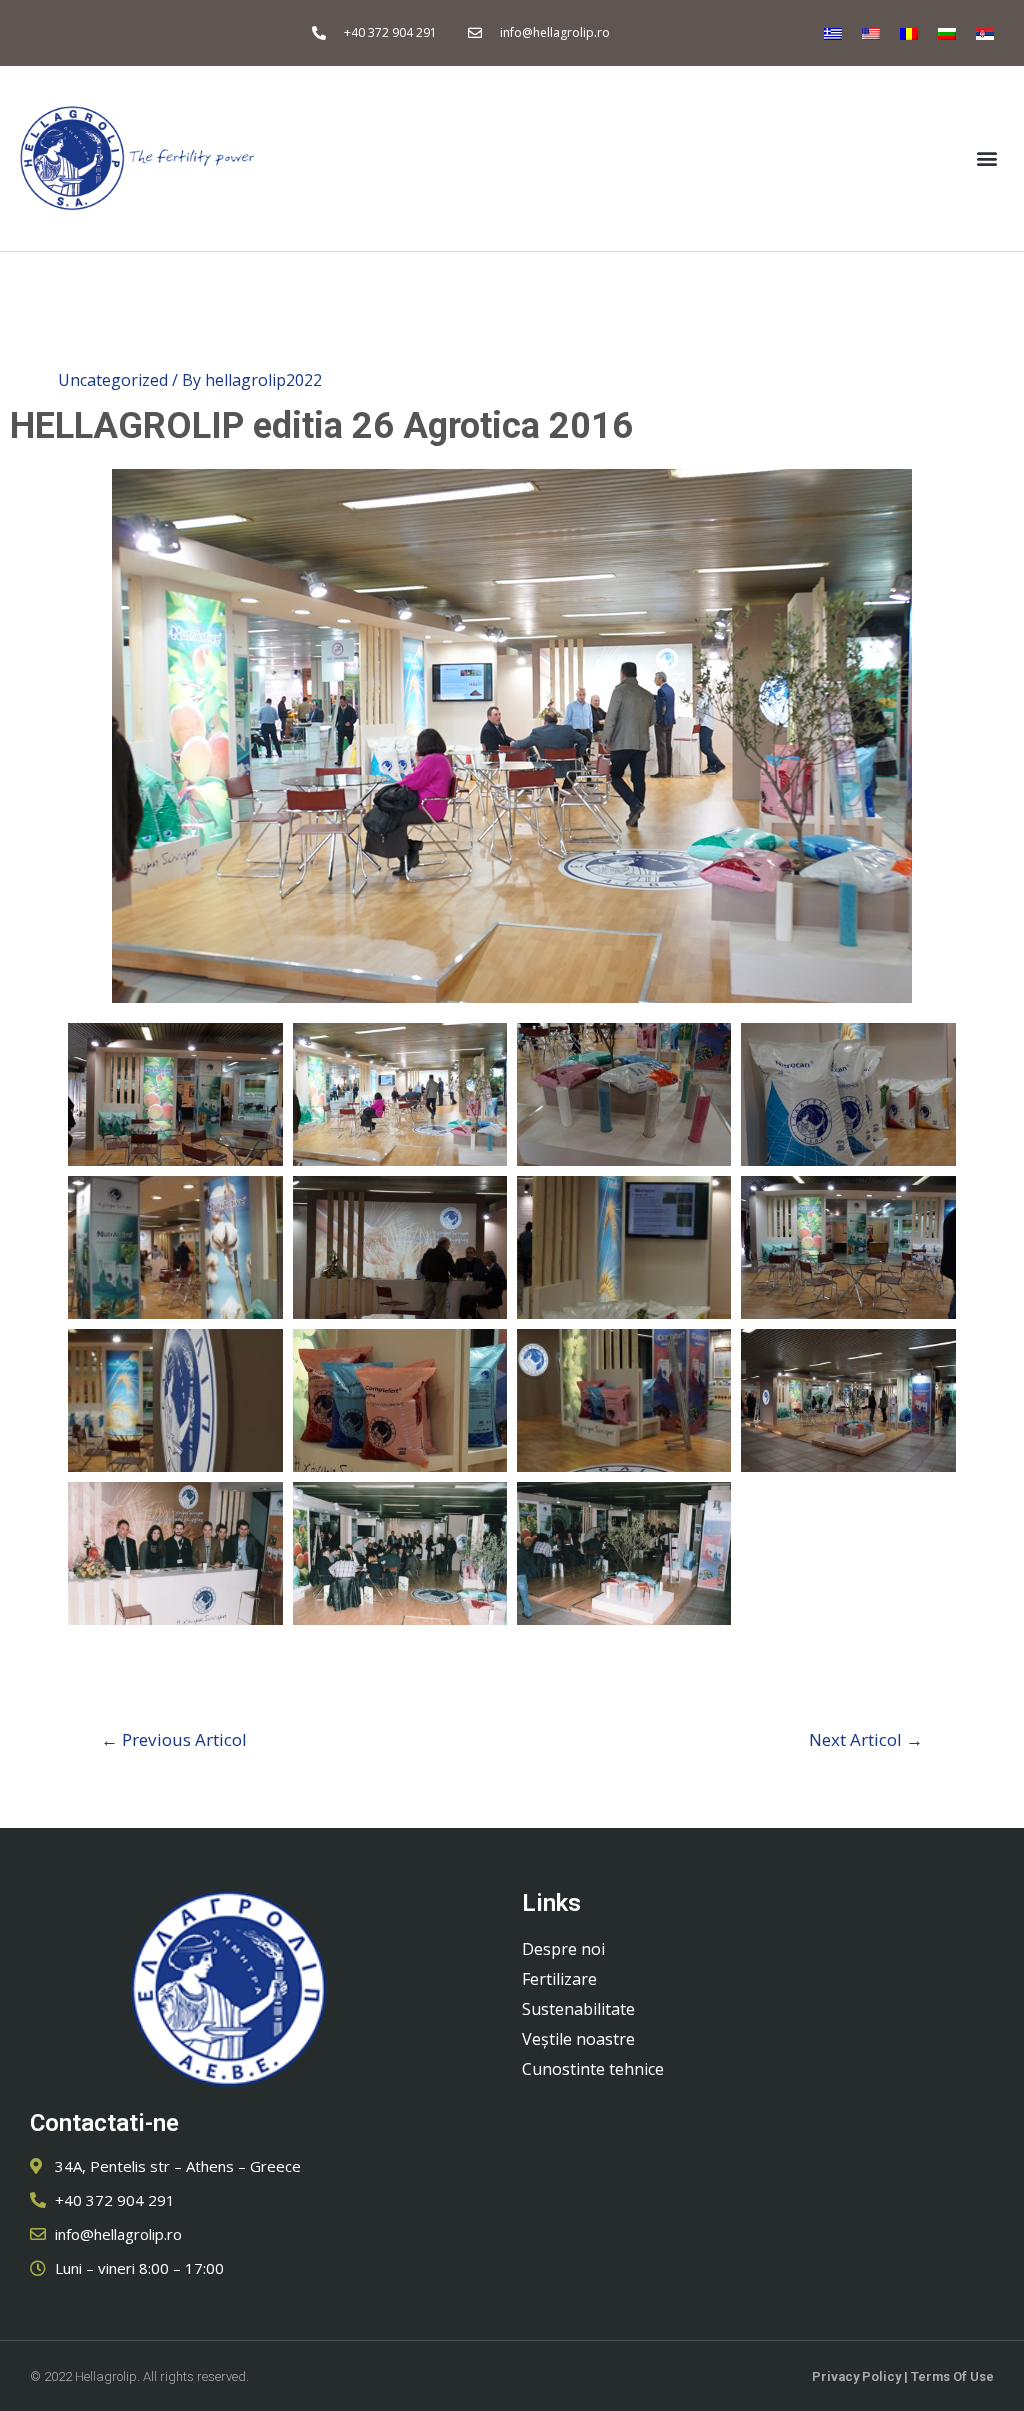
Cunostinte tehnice (593, 2069)
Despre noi (563, 1949)
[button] (987, 158)
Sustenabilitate (578, 2009)
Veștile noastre (578, 2039)
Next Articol (866, 1739)
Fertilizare (559, 1979)
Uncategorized (113, 380)
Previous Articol (174, 1739)
